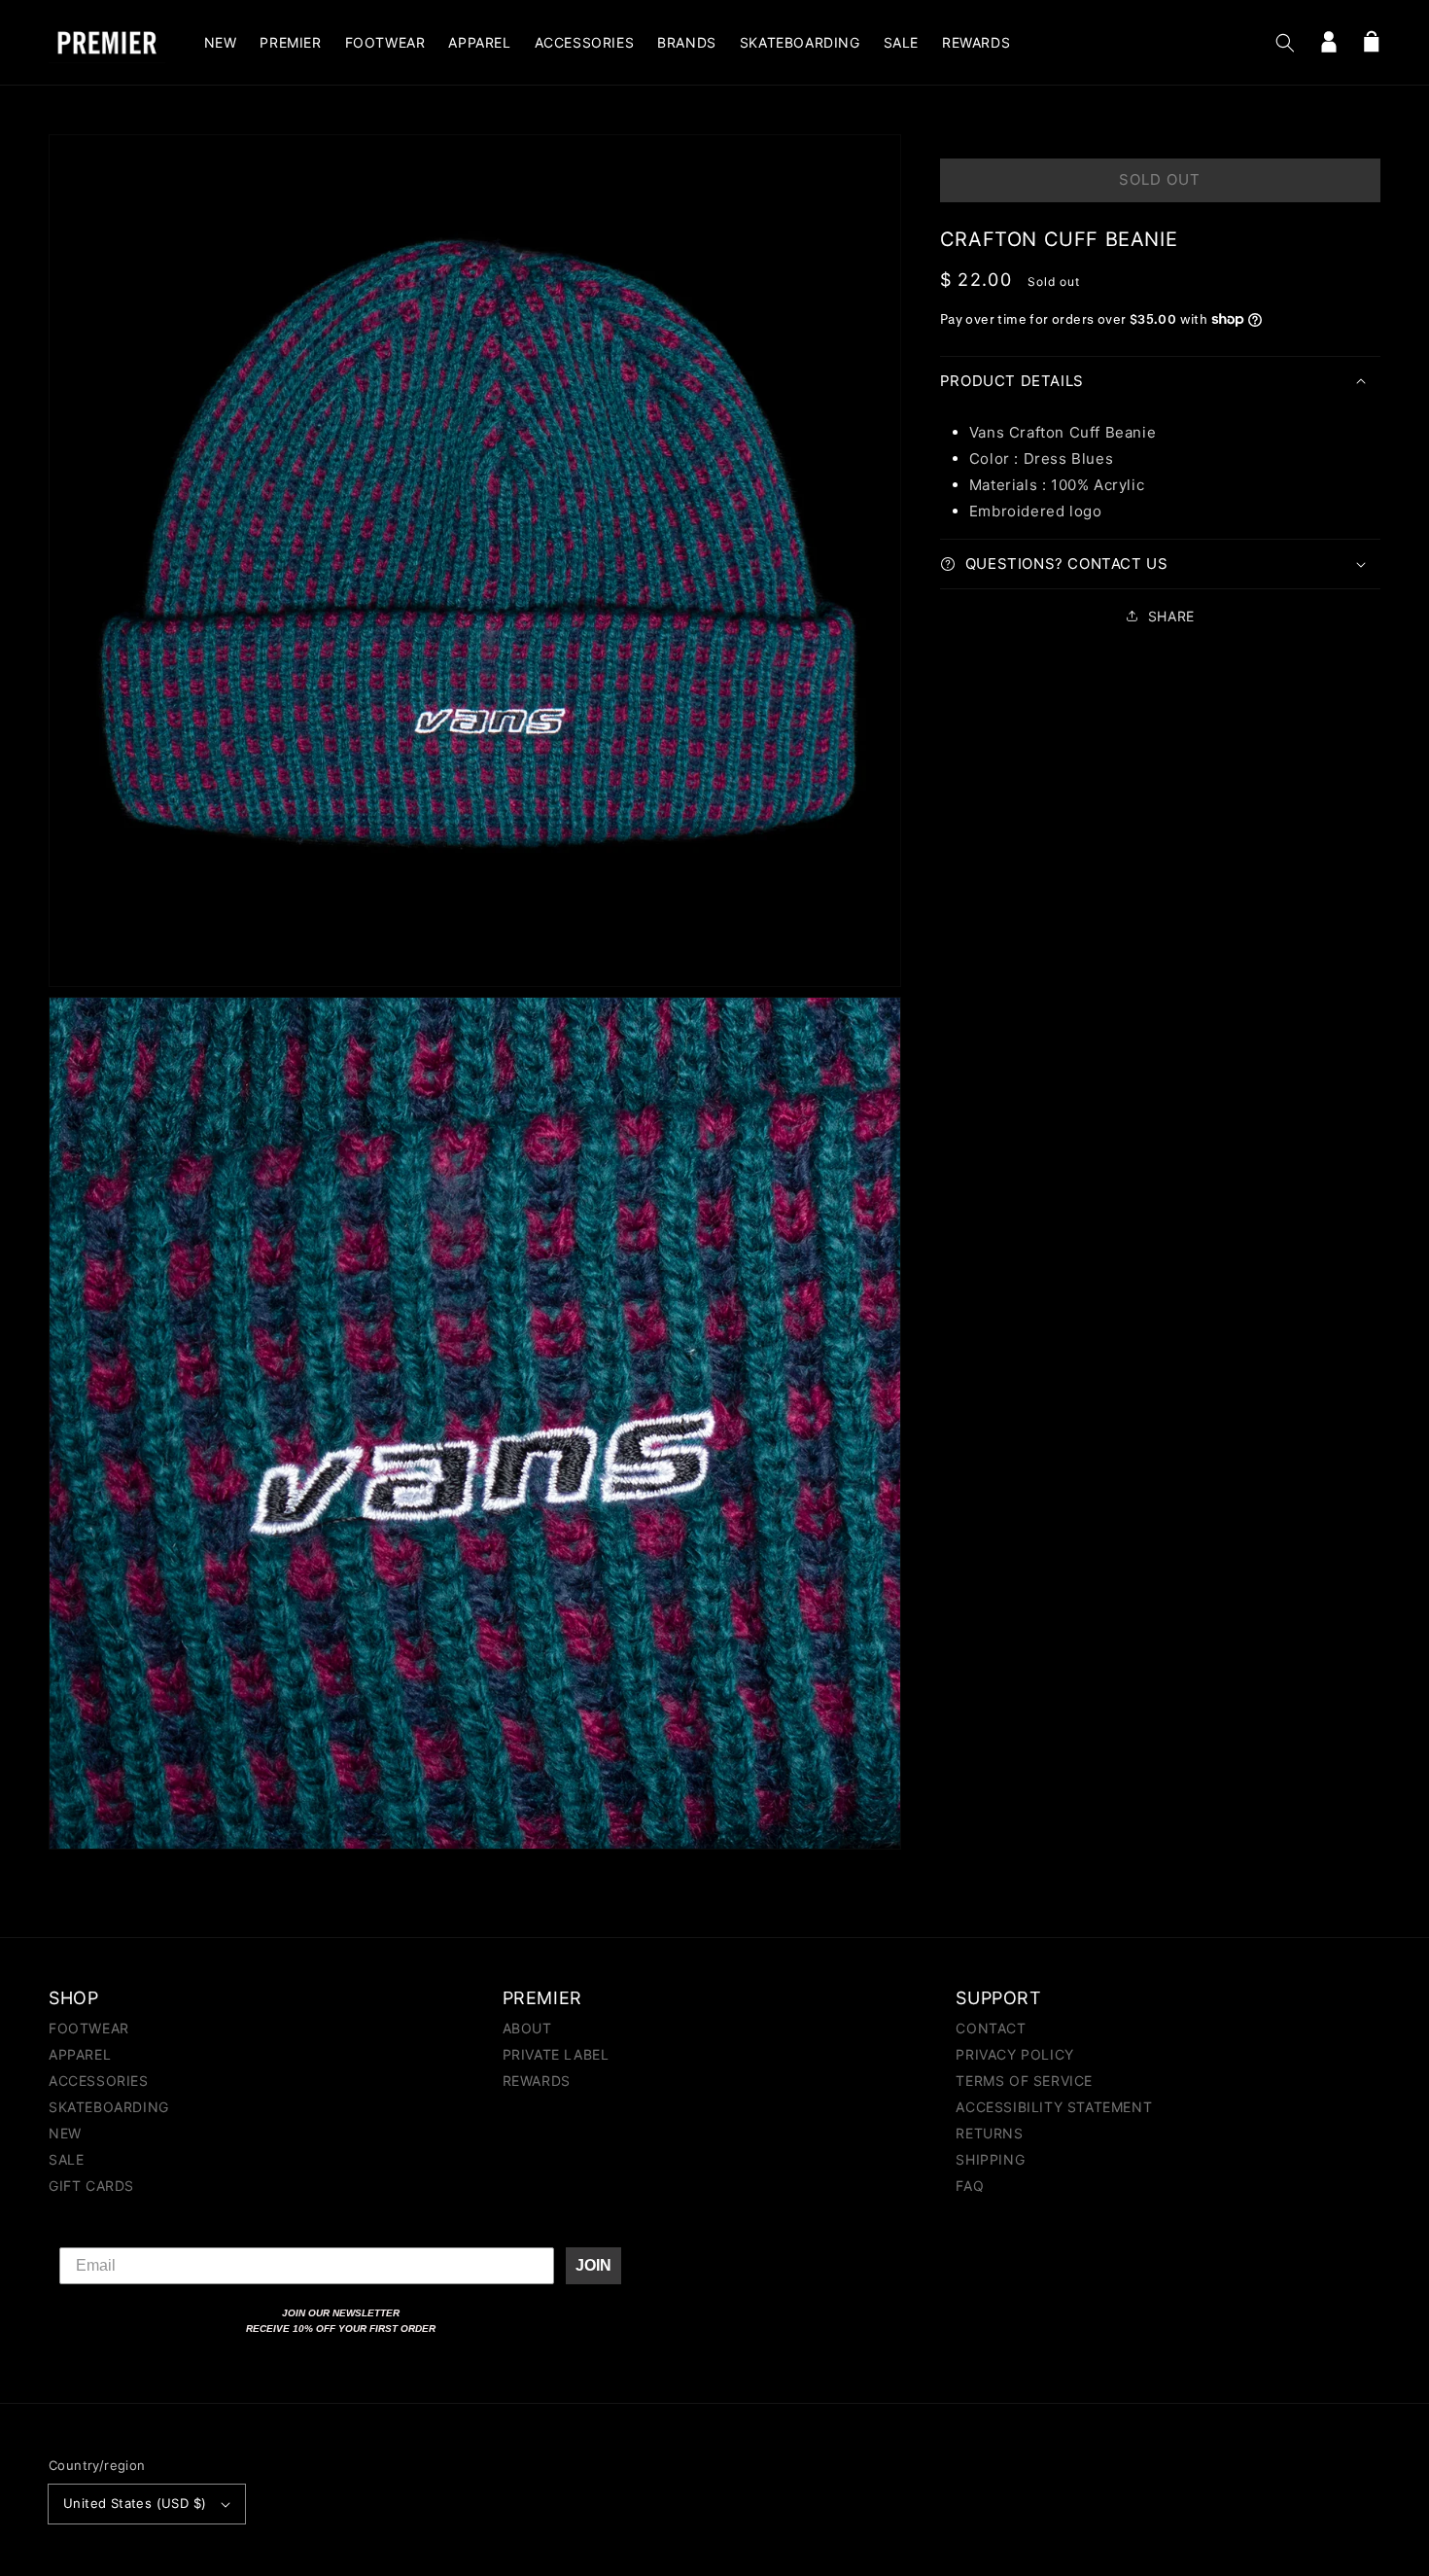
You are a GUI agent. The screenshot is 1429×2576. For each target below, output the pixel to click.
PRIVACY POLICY (1014, 2054)
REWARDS (537, 2081)
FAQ (970, 2186)
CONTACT (991, 2029)
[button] (1285, 43)
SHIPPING (990, 2159)
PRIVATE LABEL (556, 2054)
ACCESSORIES (99, 2081)
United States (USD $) (135, 2503)
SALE (66, 2159)
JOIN (593, 2265)
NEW (65, 2133)
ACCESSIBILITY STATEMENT (1054, 2107)
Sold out (1160, 179)
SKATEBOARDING (109, 2107)
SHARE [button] (1171, 616)
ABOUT (527, 2029)
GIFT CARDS (91, 2186)
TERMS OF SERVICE (1024, 2081)
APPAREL (80, 2054)
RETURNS (989, 2133)
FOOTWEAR (89, 2029)
